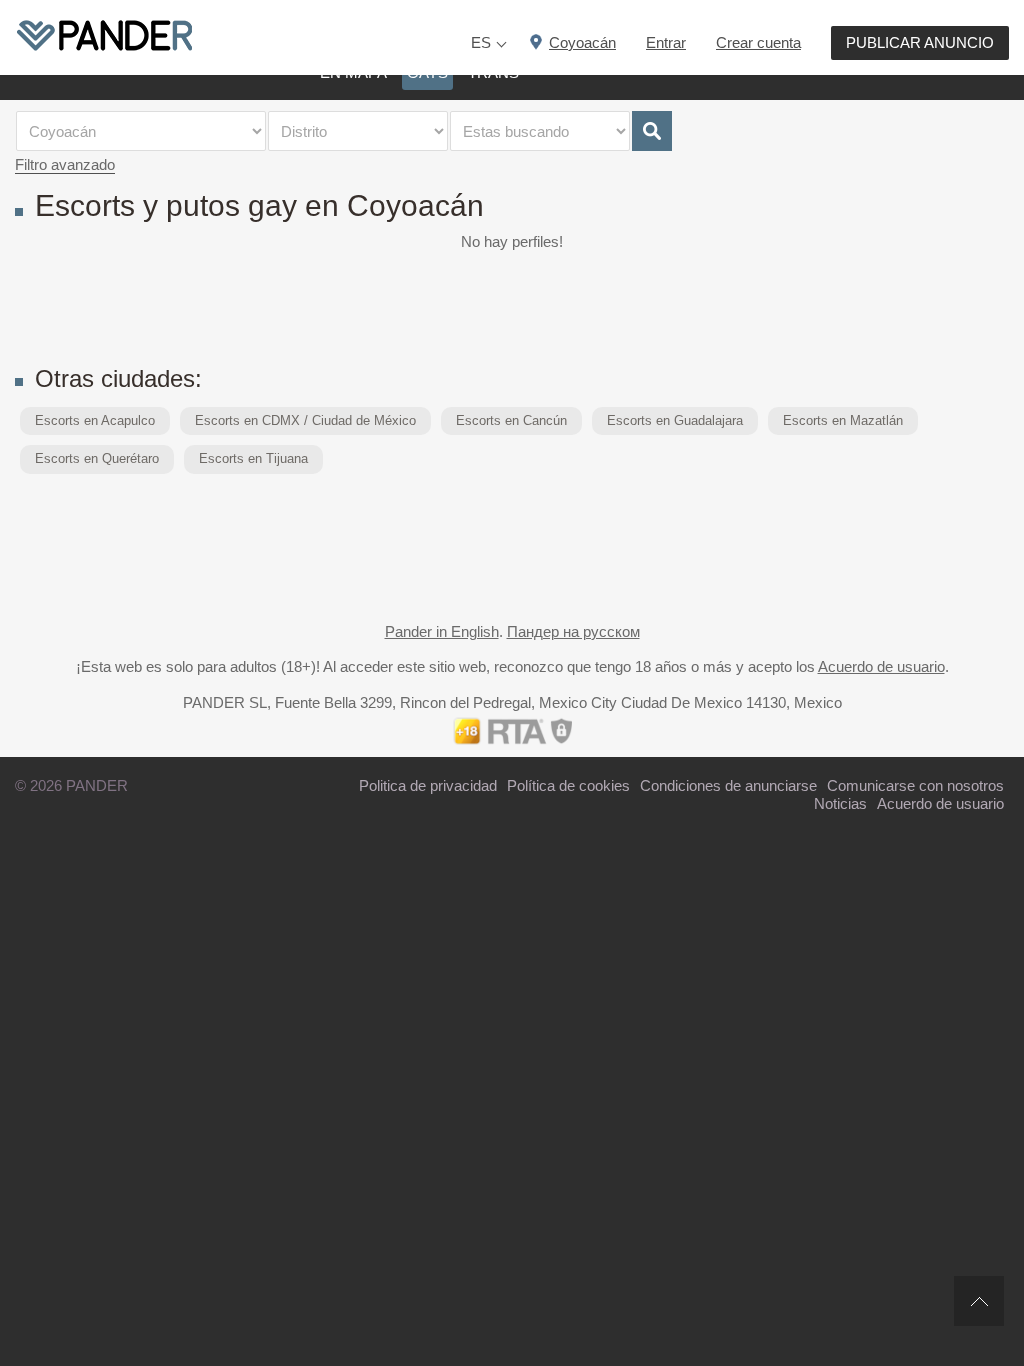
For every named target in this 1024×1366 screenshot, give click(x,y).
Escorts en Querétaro (97, 458)
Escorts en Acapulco (95, 420)
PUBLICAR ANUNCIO (920, 42)
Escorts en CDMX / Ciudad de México (305, 420)
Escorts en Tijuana (253, 458)
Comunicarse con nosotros (915, 785)
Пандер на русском (573, 631)
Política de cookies (568, 785)
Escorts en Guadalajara (675, 420)
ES (481, 42)
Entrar (666, 42)
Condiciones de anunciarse (728, 785)
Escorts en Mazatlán (843, 420)
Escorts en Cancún (511, 420)
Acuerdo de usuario (881, 666)
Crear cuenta (758, 42)
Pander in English (442, 631)
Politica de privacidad (428, 785)
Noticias (840, 803)
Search (652, 131)
